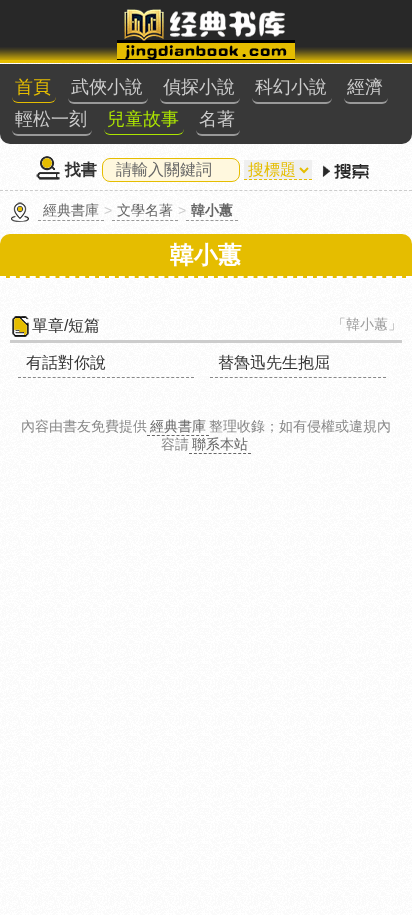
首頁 (33, 87)
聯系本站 (220, 444)
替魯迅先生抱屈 (274, 362)
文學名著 (145, 210)
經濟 (365, 87)
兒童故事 (143, 119)
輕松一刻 (51, 119)
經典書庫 (71, 210)
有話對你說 (66, 362)
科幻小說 (291, 87)
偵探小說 (199, 87)
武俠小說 (107, 87)
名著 (217, 119)
